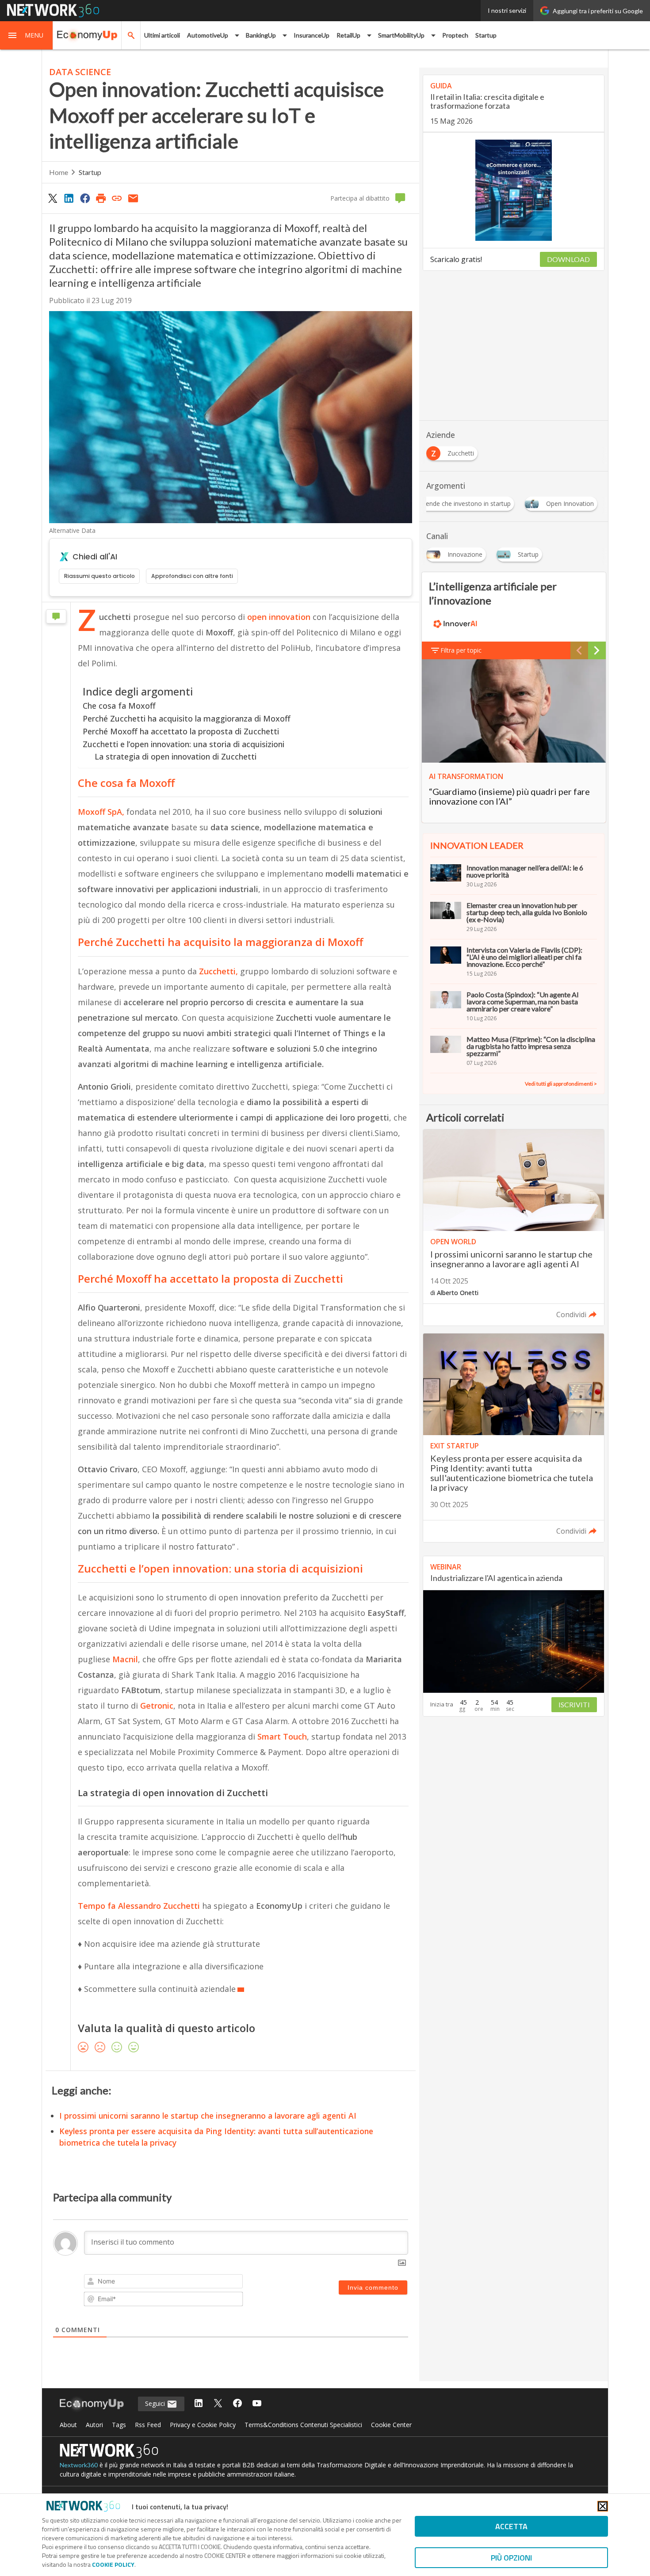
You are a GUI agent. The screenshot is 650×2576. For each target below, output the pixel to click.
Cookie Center (391, 2425)
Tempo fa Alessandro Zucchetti (140, 1906)
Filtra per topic (461, 650)
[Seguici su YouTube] (257, 2404)
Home (59, 172)
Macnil (125, 1659)
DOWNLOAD (568, 259)
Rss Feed (148, 2425)
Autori (94, 2425)
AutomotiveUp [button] (208, 35)
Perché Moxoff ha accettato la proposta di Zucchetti (181, 731)
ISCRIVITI (574, 1704)
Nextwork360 (79, 2465)
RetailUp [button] (348, 35)
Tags (119, 2425)
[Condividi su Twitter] (53, 198)
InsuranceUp (312, 35)
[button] (27, 35)
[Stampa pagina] (101, 198)
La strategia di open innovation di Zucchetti (176, 756)
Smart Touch (282, 1736)
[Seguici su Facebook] (237, 2404)
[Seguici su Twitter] (218, 2404)
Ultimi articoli (162, 35)
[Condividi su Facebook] (85, 198)
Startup (486, 35)
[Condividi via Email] (133, 198)
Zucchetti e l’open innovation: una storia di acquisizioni (184, 744)
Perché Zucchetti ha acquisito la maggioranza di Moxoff (187, 718)
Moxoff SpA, (101, 812)
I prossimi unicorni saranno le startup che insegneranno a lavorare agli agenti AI (208, 2116)
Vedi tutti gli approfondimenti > (561, 1084)
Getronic (157, 1706)
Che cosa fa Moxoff (119, 706)
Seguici (156, 2403)
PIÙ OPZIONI (511, 2558)
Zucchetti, (220, 971)
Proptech (455, 35)
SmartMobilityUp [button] (401, 35)
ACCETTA (511, 2526)
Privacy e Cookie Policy (203, 2425)
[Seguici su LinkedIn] (199, 2404)
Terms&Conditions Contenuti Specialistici (303, 2425)
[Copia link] (117, 198)
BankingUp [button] (261, 35)
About (68, 2425)
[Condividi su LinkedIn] (69, 198)
